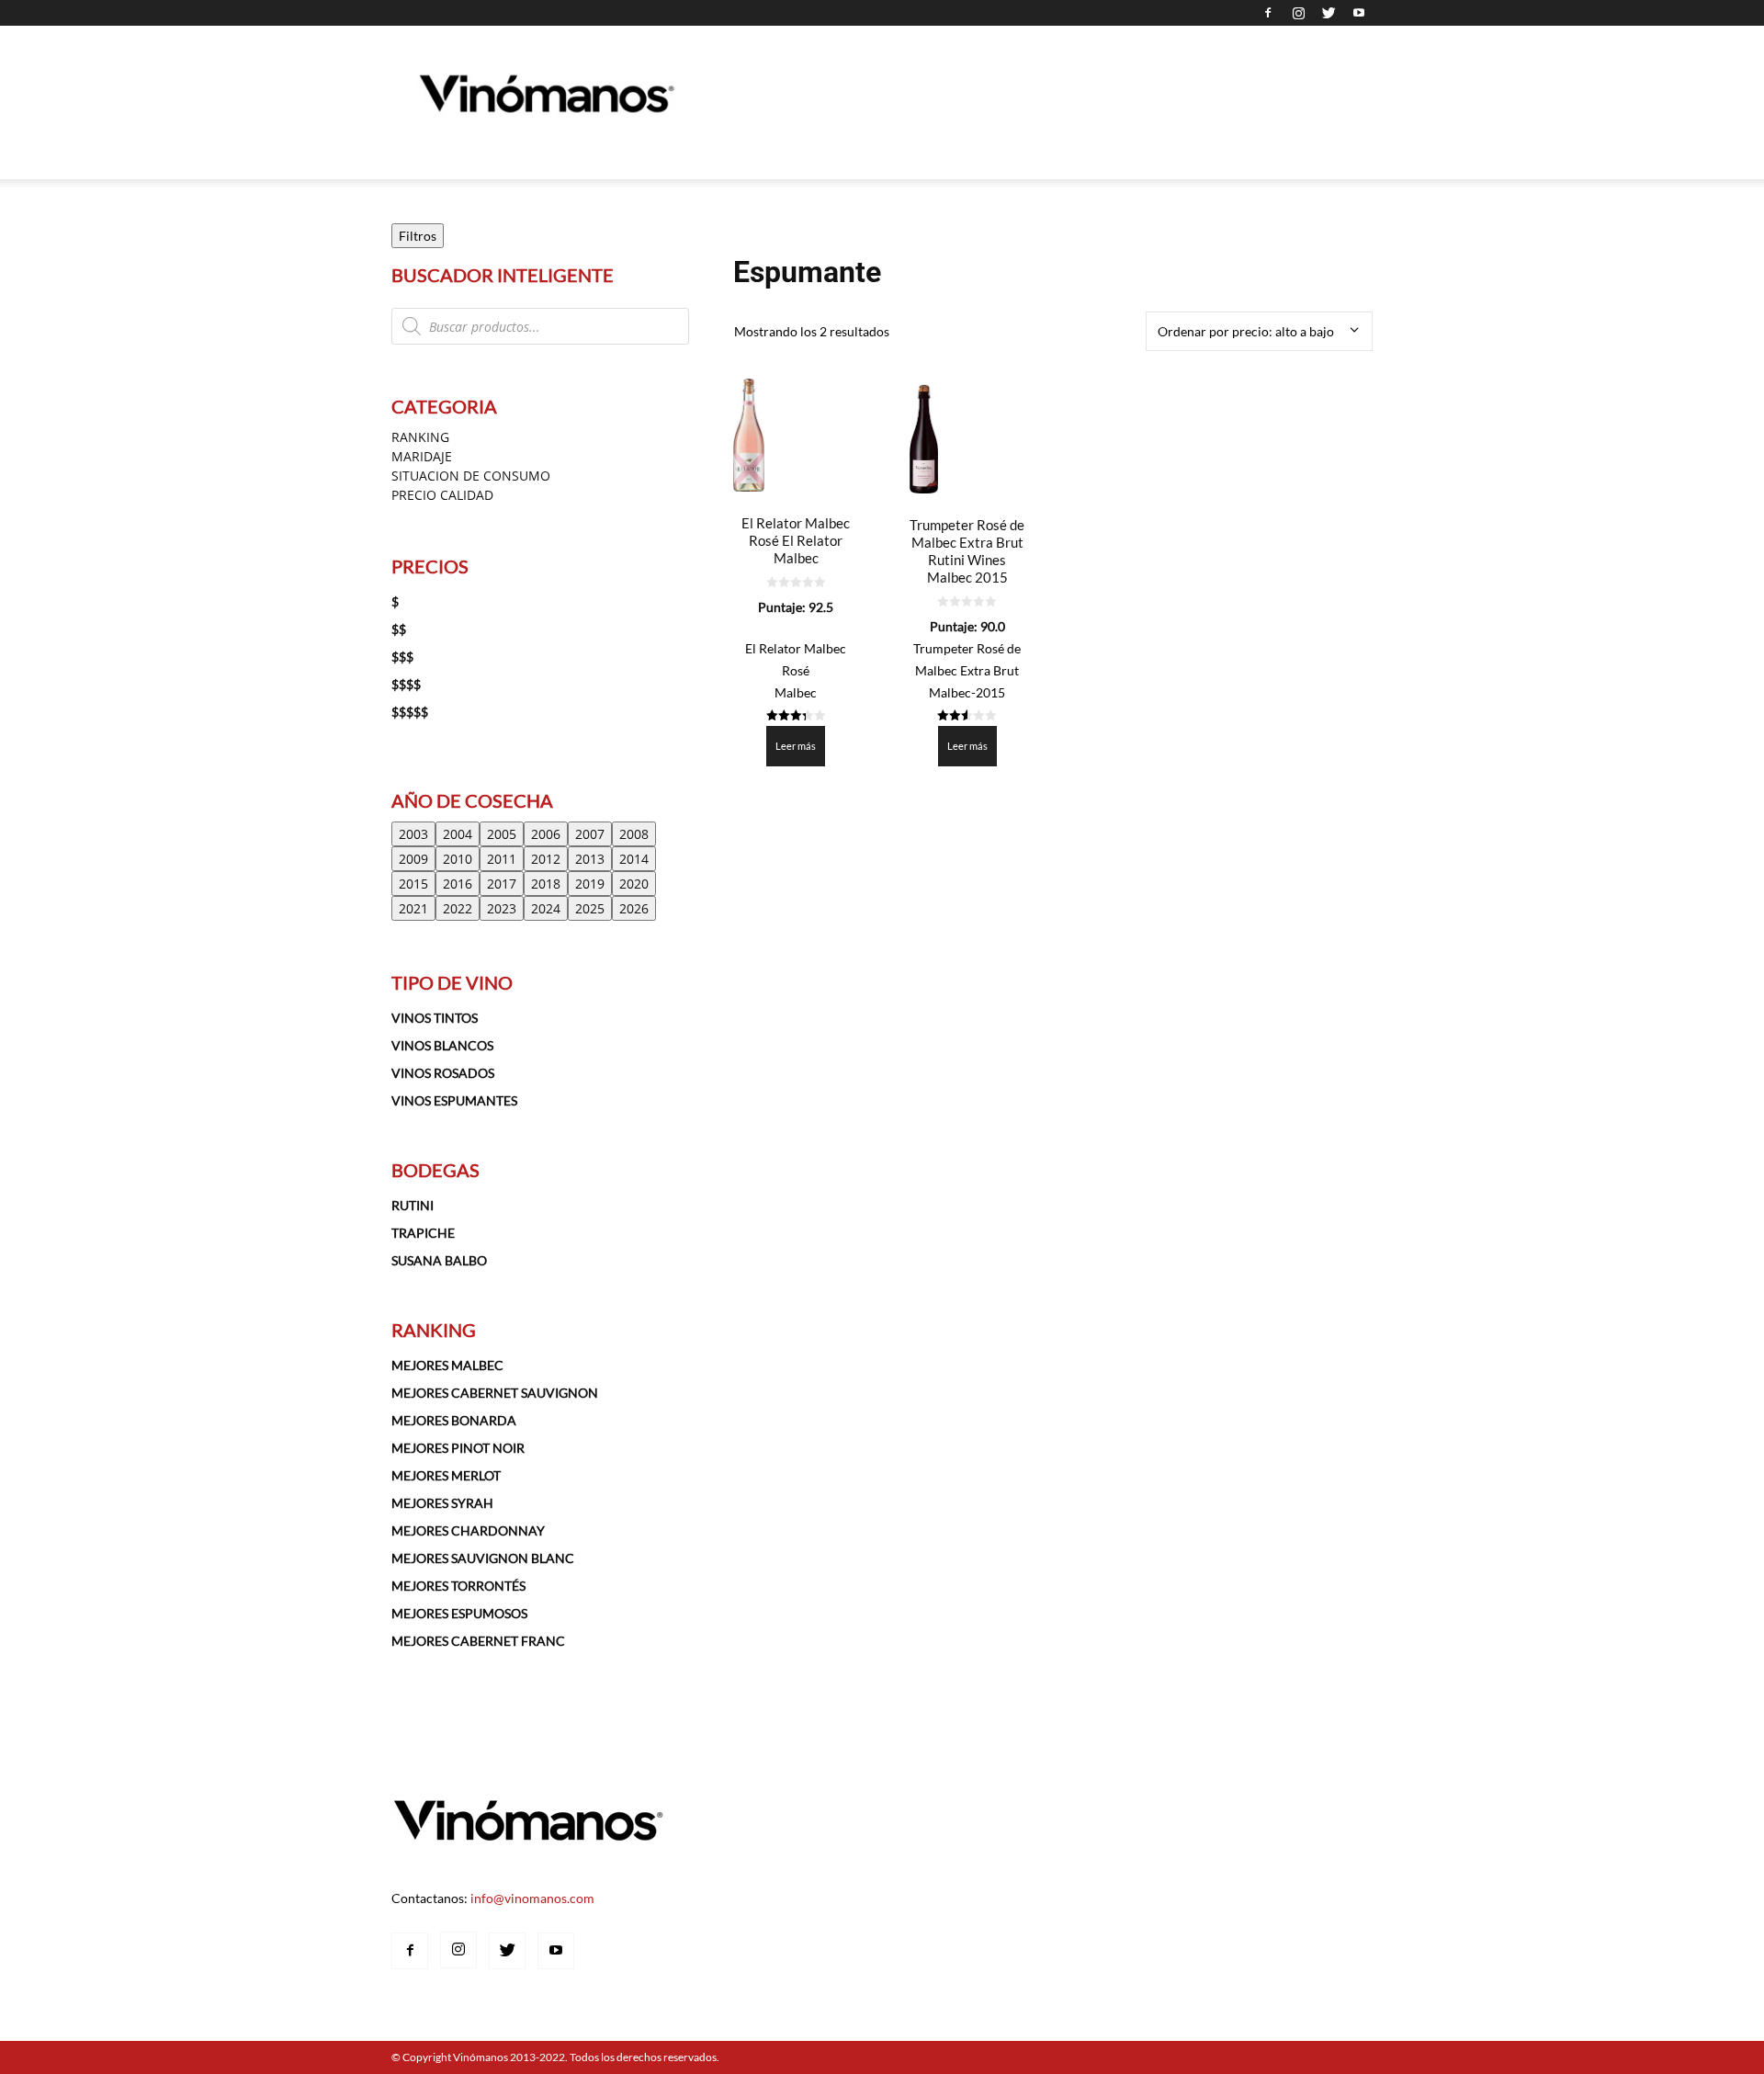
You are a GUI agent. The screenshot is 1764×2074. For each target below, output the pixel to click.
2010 (458, 859)
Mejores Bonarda (454, 1420)
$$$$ (406, 684)
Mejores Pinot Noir (458, 1448)
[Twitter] (1329, 13)
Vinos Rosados (443, 1073)
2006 (546, 834)
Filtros (418, 236)
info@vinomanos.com (532, 1898)
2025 (590, 908)
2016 (458, 884)
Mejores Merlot (446, 1475)
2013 (590, 859)
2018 (546, 884)
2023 (502, 908)
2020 (634, 884)
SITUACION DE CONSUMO (471, 476)
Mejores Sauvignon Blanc (483, 1558)
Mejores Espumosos (459, 1613)
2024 (546, 908)
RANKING (420, 437)
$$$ (402, 657)
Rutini (413, 1205)
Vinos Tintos (435, 1018)
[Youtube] (1359, 13)
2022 (458, 908)
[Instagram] (1298, 13)
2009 (413, 859)
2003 (413, 834)
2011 (502, 859)
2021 (413, 908)
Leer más (796, 746)
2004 (458, 834)
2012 (546, 859)
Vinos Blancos (442, 1045)
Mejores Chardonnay (468, 1530)
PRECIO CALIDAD (442, 495)
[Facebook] (1268, 13)
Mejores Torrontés (458, 1586)
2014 (634, 859)
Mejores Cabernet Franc (478, 1641)
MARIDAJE (422, 456)
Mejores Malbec (447, 1365)
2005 (502, 834)
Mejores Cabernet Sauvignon (495, 1393)
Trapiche (423, 1233)
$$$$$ (410, 712)
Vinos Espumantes (454, 1100)
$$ (399, 629)
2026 (634, 908)
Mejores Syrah (442, 1503)
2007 (590, 834)
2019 (590, 884)
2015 (413, 884)
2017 (502, 884)
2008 (634, 834)
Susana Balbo (439, 1260)
